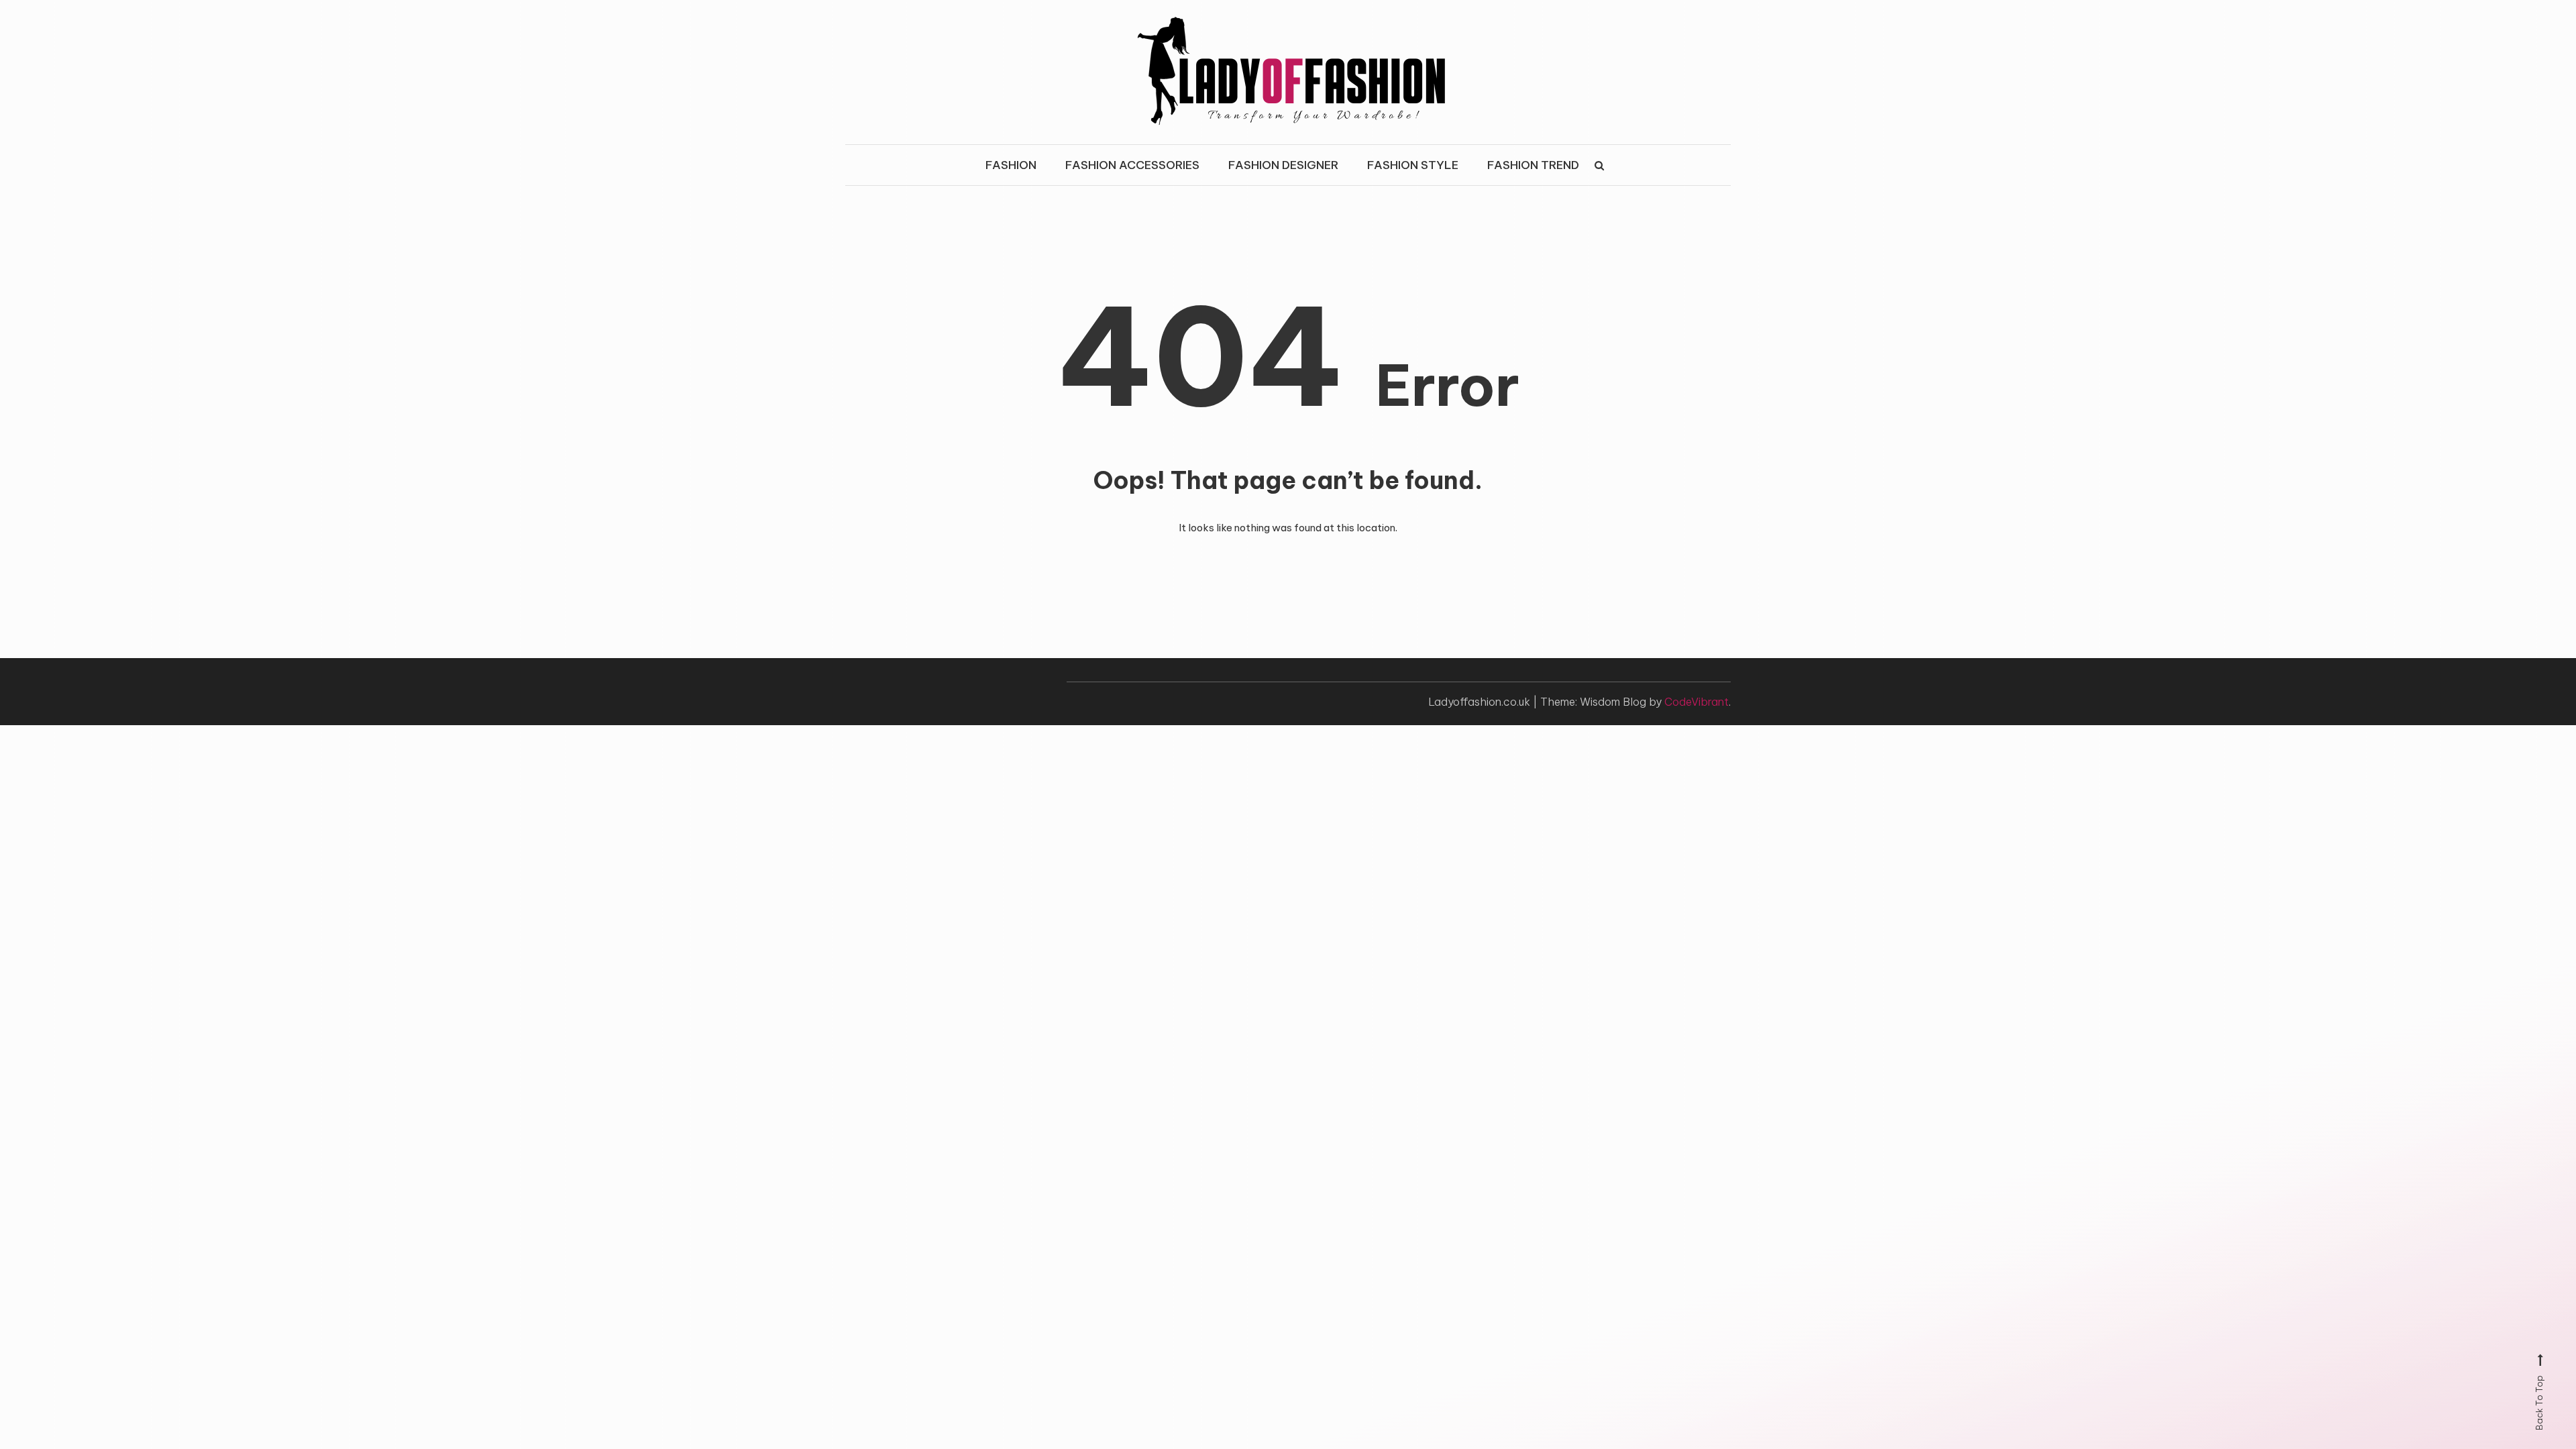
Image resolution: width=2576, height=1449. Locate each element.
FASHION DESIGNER (1283, 165)
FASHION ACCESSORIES (1132, 165)
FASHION (1011, 165)
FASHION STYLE (1413, 165)
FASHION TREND (1533, 165)
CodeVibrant (1697, 702)
